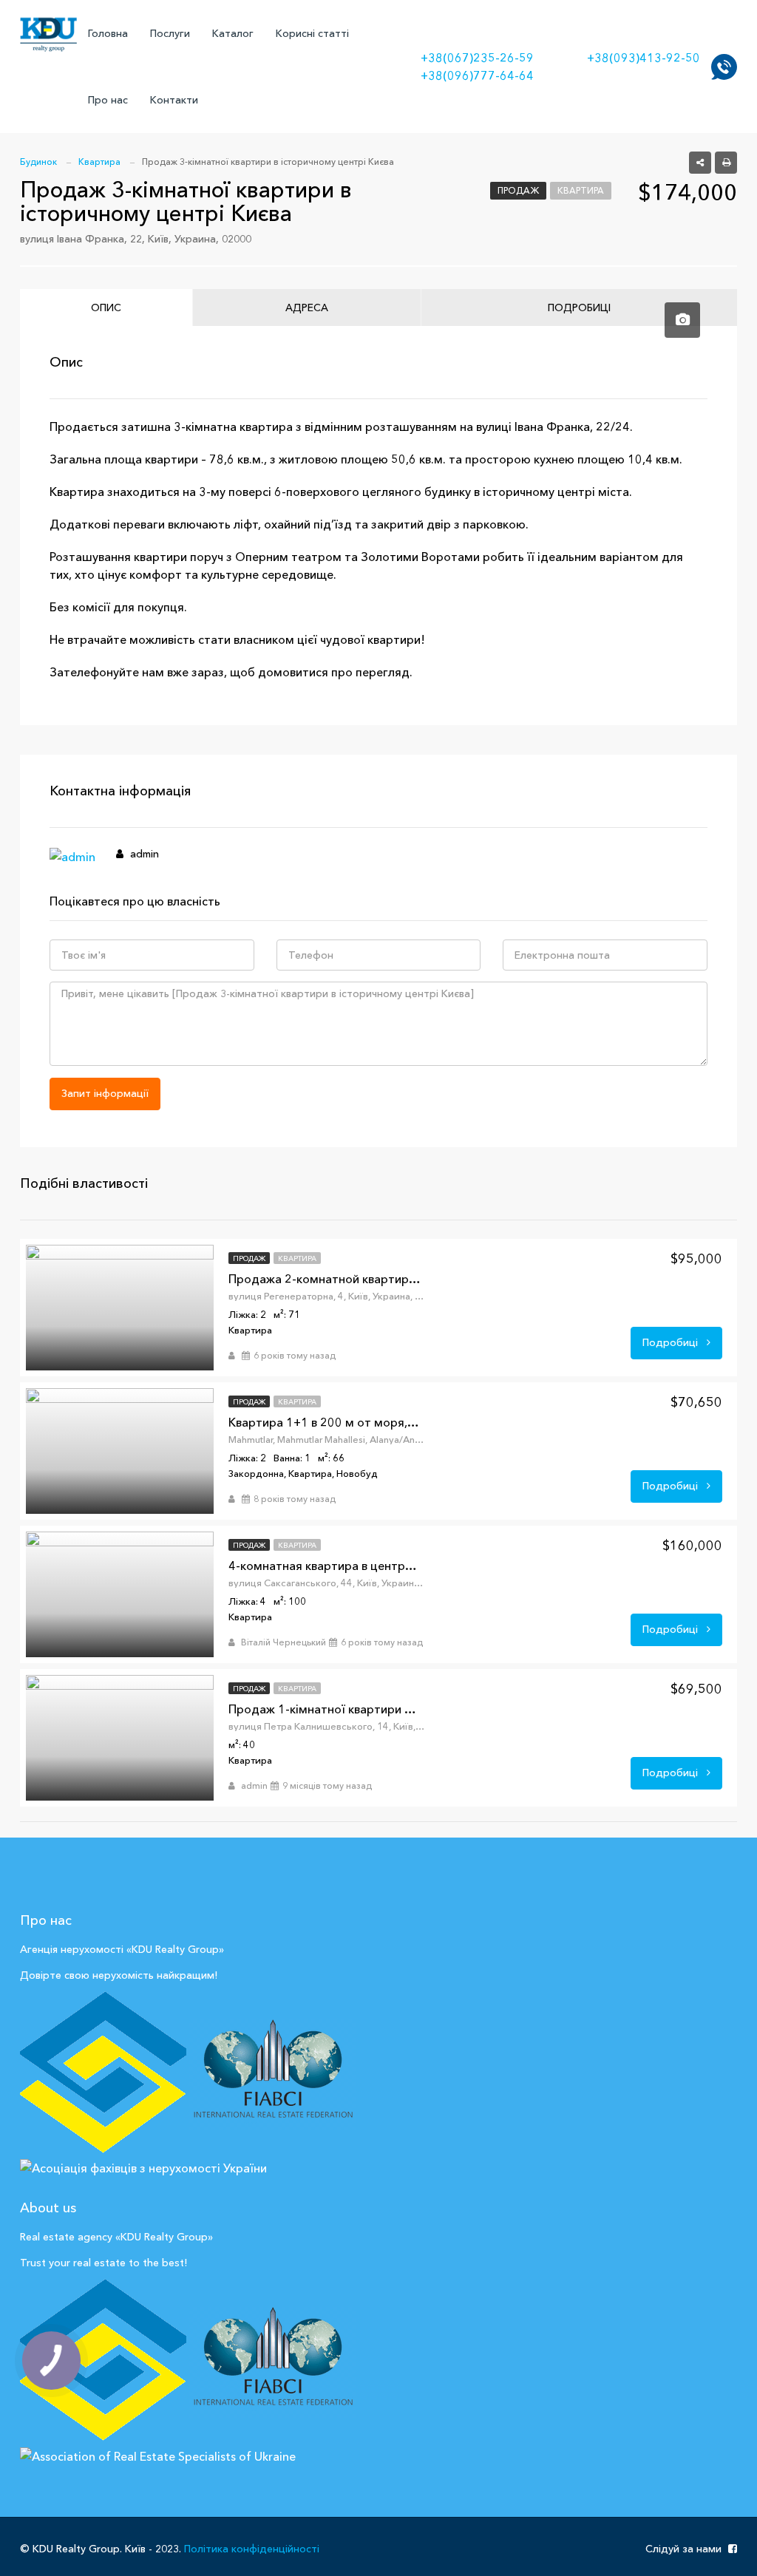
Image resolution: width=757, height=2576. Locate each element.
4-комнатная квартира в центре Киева (325, 1566)
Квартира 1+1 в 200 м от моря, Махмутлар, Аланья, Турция (325, 1422)
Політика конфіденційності (252, 2549)
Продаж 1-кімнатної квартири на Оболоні (325, 1709)
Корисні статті (312, 33)
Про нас (108, 100)
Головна (108, 33)
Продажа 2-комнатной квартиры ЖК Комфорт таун (325, 1279)
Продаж (518, 190)
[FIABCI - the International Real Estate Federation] (272, 2073)
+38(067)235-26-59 (477, 58)
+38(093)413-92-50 (644, 58)
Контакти (174, 100)
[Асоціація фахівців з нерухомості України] (143, 2167)
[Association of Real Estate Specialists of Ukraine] (158, 2454)
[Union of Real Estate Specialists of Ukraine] (103, 2361)
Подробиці (672, 1342)
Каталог (233, 33)
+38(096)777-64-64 (477, 75)
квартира (581, 190)
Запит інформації (105, 1093)
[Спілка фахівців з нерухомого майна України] (103, 2073)
